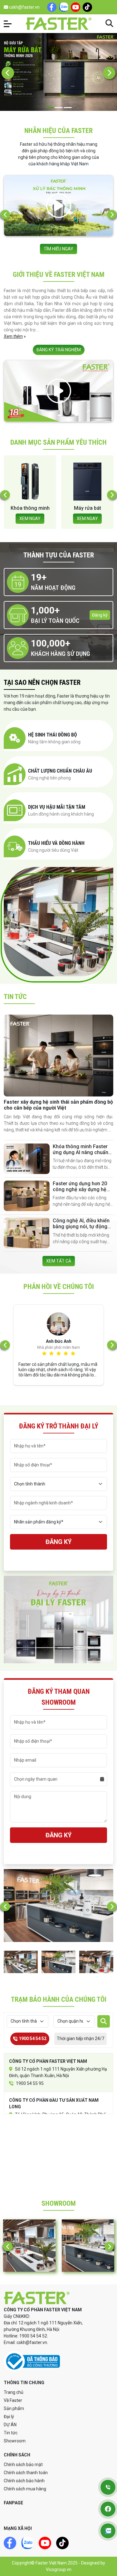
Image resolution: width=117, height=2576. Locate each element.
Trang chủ (14, 2392)
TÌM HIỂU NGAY (58, 249)
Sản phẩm (14, 2408)
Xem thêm (13, 336)
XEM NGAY (30, 519)
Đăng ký (100, 615)
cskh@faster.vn (24, 7)
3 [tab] (68, 108)
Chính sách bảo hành (24, 2481)
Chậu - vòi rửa (88, 508)
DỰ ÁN (10, 2425)
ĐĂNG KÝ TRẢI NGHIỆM (59, 350)
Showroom (15, 2441)
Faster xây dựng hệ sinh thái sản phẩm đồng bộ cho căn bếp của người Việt (58, 1105)
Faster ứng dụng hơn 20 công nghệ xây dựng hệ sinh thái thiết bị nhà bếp (80, 1189)
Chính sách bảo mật (23, 2465)
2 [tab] (58, 108)
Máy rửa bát (30, 508)
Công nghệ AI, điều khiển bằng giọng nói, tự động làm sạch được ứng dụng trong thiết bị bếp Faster (81, 1230)
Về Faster (13, 2400)
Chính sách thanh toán (26, 2473)
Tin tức (11, 2433)
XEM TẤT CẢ (59, 1261)
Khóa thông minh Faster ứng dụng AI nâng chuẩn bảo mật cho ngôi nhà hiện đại (80, 1155)
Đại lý (9, 2417)
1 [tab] (49, 108)
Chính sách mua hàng (25, 2489)
